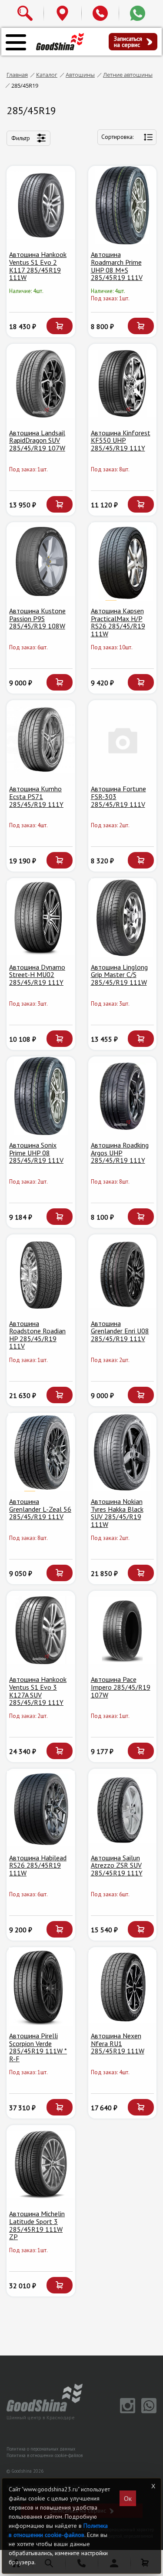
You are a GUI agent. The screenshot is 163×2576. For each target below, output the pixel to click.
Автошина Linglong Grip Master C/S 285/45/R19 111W (119, 975)
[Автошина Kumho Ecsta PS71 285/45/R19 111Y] (41, 740)
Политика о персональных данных (41, 2449)
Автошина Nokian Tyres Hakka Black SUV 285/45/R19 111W (117, 1513)
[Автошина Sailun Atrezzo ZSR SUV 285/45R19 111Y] (123, 1808)
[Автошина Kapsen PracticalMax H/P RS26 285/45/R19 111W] (123, 562)
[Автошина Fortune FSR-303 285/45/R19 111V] (123, 740)
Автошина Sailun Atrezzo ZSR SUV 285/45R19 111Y (117, 1865)
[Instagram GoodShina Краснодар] (126, 2411)
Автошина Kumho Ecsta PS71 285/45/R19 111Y (36, 796)
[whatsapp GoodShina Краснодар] (147, 2411)
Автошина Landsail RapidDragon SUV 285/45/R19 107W (37, 440)
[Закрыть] (153, 2486)
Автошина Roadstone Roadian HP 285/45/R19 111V (37, 1335)
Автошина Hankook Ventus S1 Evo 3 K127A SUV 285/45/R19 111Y (38, 1691)
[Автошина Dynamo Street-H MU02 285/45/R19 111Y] (41, 918)
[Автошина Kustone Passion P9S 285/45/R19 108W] (41, 562)
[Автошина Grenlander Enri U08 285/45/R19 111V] (123, 1274)
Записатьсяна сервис (128, 42)
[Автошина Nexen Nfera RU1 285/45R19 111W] (123, 1987)
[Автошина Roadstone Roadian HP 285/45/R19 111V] (41, 1274)
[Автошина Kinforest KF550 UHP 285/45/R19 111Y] (123, 383)
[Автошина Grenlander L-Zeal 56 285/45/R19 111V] (41, 1452)
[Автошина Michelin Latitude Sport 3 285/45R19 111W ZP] (41, 2165)
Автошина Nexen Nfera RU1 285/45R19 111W (118, 2043)
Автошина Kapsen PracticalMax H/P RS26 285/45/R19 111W (118, 622)
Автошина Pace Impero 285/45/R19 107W (121, 1687)
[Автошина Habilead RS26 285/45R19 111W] (41, 1808)
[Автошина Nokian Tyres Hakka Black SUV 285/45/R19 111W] (123, 1452)
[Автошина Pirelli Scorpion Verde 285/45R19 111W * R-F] (41, 1987)
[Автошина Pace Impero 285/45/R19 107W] (123, 1630)
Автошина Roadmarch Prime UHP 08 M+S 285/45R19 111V (117, 266)
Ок (128, 2498)
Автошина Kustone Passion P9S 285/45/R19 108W (37, 618)
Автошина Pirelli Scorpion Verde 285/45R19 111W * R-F (38, 2047)
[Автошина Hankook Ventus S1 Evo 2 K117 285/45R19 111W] (41, 205)
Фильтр (21, 138)
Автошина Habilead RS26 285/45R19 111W (38, 1865)
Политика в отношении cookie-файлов (45, 2455)
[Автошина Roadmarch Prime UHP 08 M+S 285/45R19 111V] (123, 205)
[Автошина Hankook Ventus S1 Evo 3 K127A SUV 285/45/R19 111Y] (41, 1630)
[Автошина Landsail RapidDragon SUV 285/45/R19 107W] (41, 383)
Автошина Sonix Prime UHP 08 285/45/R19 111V (36, 1153)
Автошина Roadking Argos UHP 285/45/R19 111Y (120, 1153)
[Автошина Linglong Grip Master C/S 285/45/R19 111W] (123, 918)
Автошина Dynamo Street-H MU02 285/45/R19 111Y (37, 975)
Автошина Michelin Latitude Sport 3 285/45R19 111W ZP (37, 2225)
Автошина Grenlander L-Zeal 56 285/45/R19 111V (40, 1509)
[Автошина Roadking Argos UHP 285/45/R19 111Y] (123, 1096)
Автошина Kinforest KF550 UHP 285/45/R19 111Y (121, 440)
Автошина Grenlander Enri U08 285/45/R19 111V (120, 1331)
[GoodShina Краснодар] (60, 41)
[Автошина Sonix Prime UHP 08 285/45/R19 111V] (41, 1096)
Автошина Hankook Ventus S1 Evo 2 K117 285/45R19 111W (38, 266)
